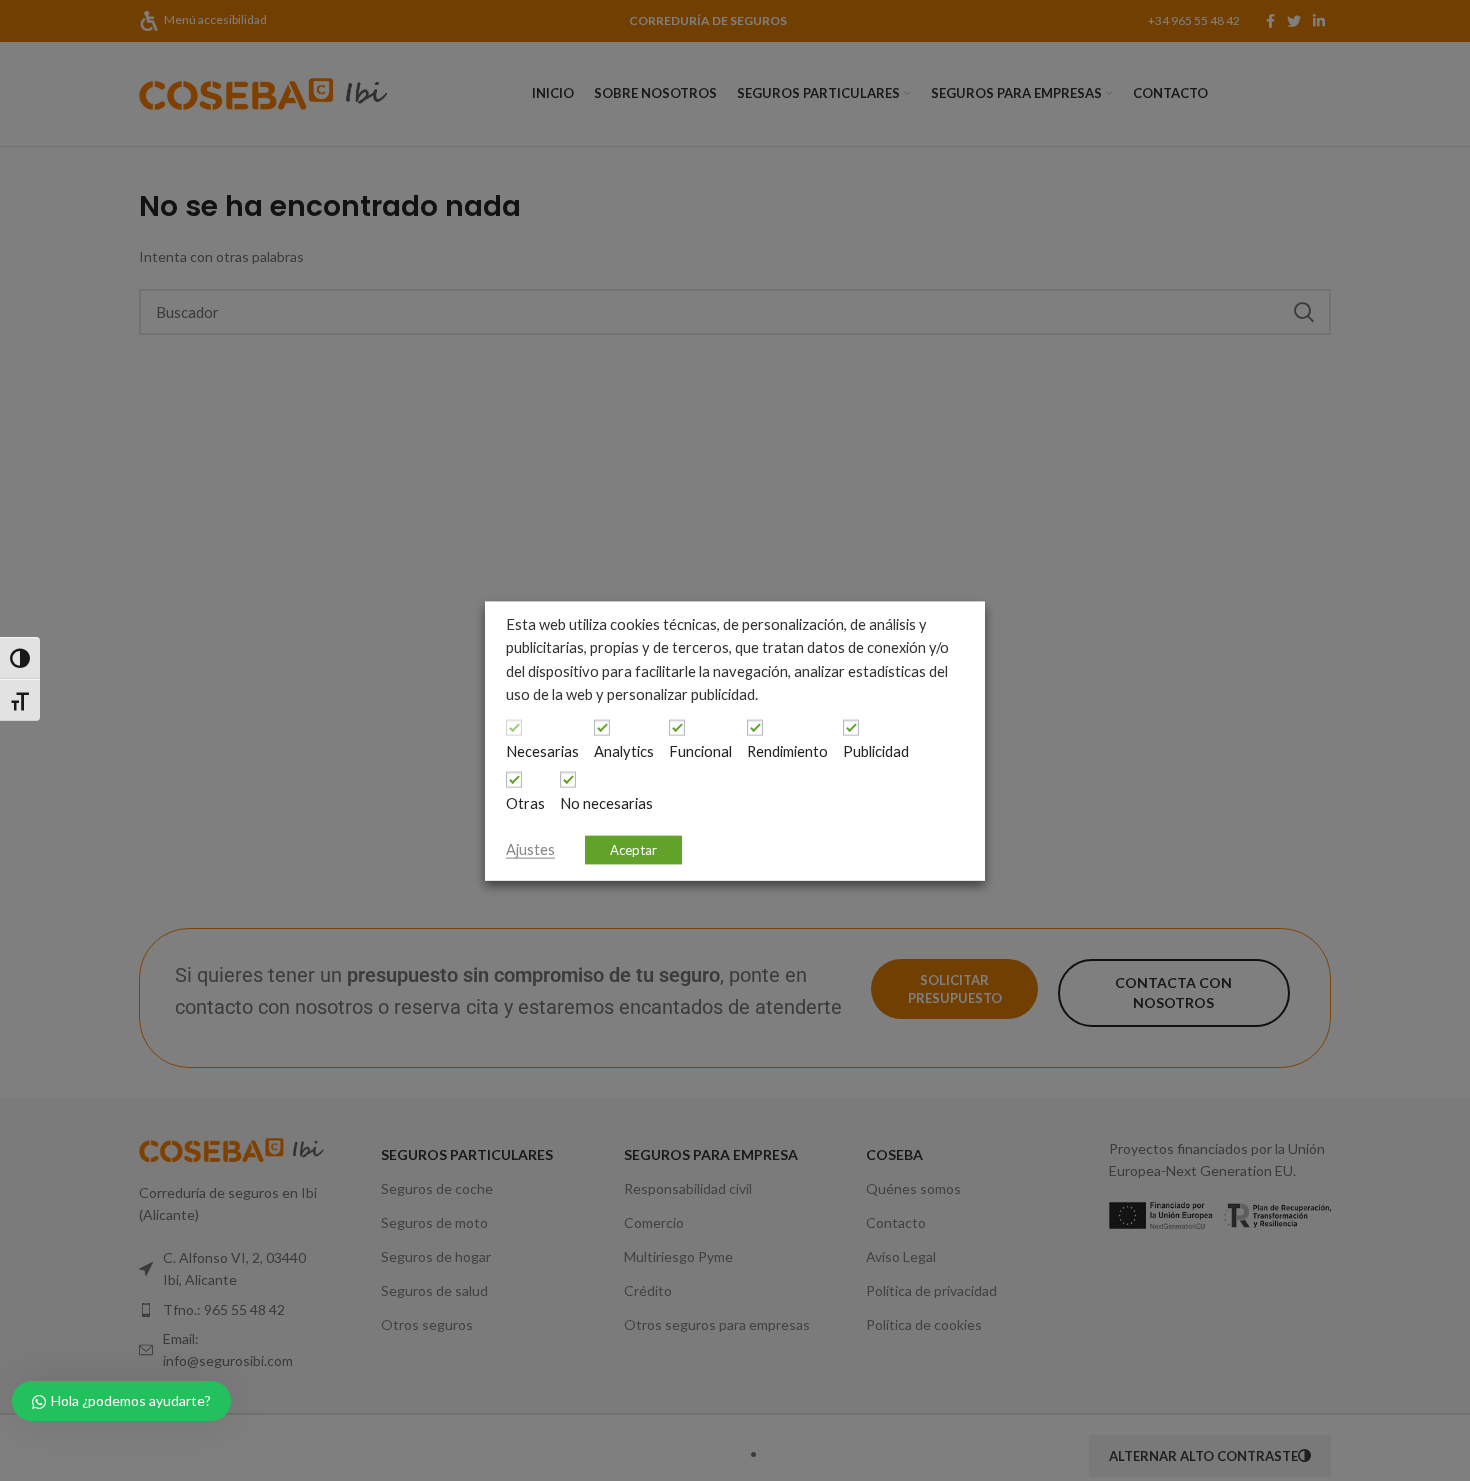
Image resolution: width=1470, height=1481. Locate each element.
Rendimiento (787, 750)
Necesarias (542, 750)
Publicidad (876, 750)
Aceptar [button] (633, 849)
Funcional (700, 750)
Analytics (624, 750)
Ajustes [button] (530, 848)
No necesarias (606, 802)
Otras (525, 802)
